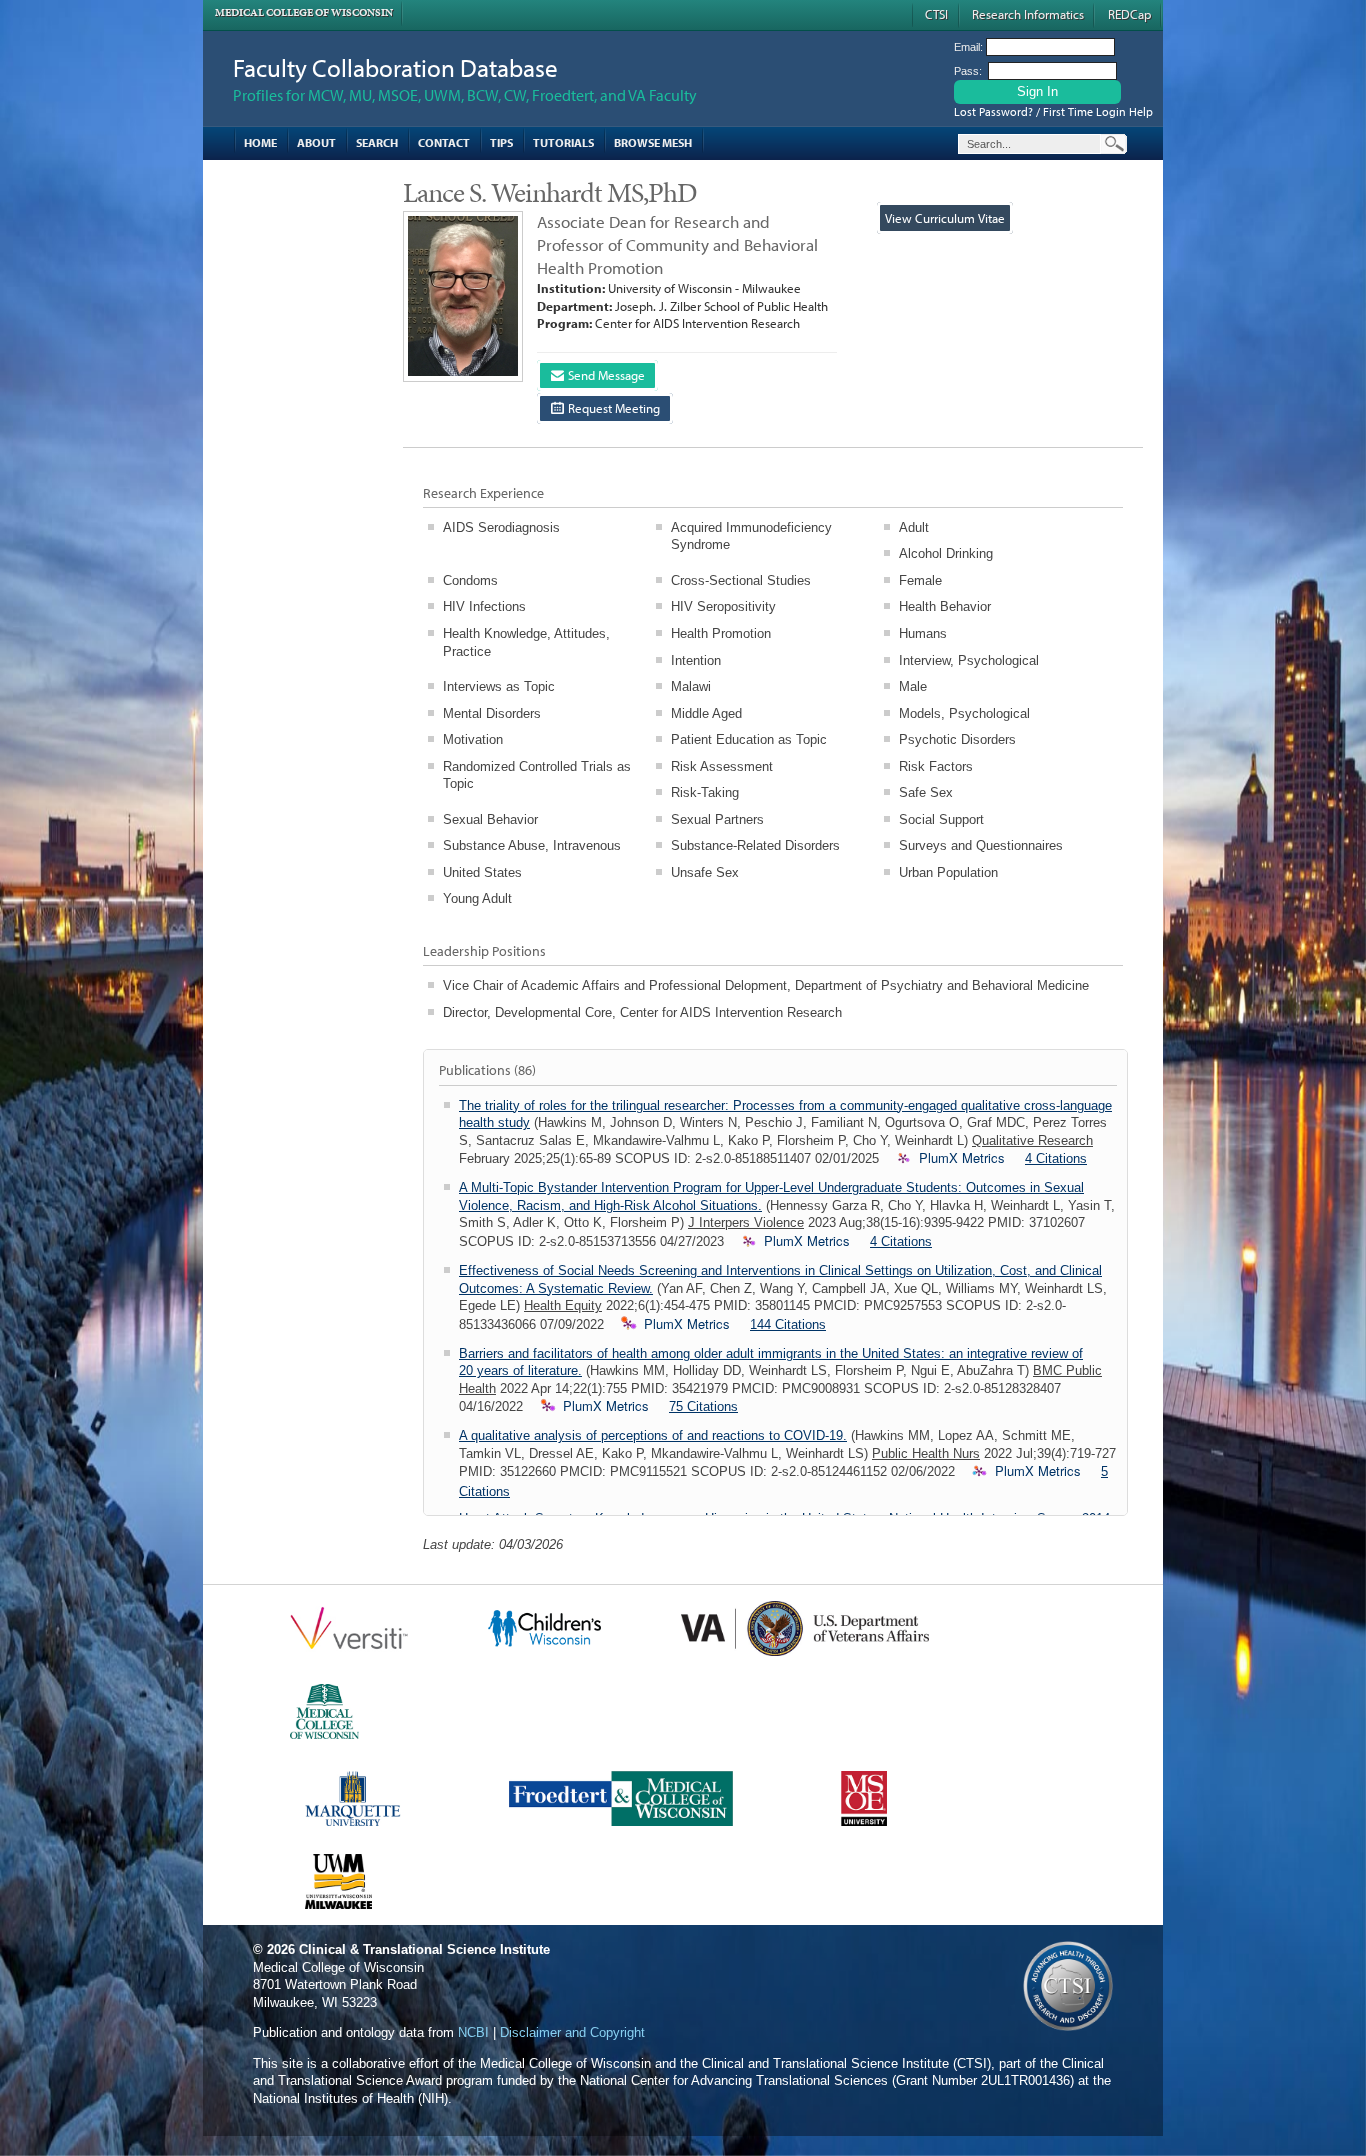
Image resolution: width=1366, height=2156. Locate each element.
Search (377, 142)
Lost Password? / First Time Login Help (1053, 111)
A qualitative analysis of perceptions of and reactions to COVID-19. (653, 1435)
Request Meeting (612, 408)
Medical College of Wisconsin (304, 12)
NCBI (473, 2032)
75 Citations (703, 1406)
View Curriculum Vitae (945, 218)
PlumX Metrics (962, 1158)
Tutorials (563, 142)
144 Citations (788, 1324)
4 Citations (1056, 1158)
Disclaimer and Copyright (572, 2032)
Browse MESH (653, 142)
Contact (444, 142)
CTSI (936, 14)
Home (260, 142)
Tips (501, 142)
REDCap (1129, 14)
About (316, 142)
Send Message (605, 375)
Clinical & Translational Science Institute (424, 1949)
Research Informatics (1028, 14)
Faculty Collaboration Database (395, 67)
